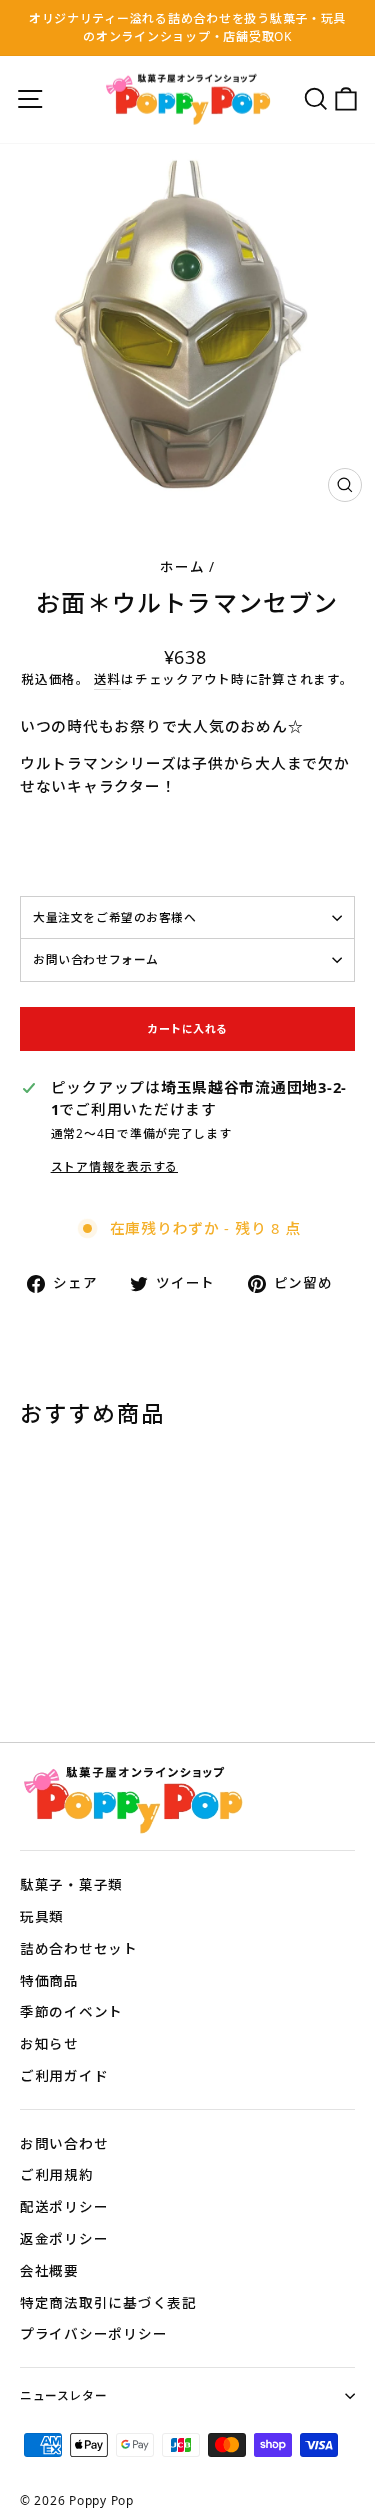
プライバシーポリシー (93, 2333)
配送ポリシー (64, 2206)
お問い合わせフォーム (96, 959)
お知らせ (49, 2043)
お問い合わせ (64, 2143)
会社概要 (49, 2270)
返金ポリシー (64, 2238)
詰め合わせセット (79, 1948)
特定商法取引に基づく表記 (108, 2302)
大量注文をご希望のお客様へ (115, 917)
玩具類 (42, 1916)
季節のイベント (71, 2011)
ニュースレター (63, 2395)
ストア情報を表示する (114, 1166)
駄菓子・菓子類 (71, 1884)
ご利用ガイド (64, 2075)
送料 (107, 679)
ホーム (182, 566)
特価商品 (49, 1980)
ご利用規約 (57, 2174)
